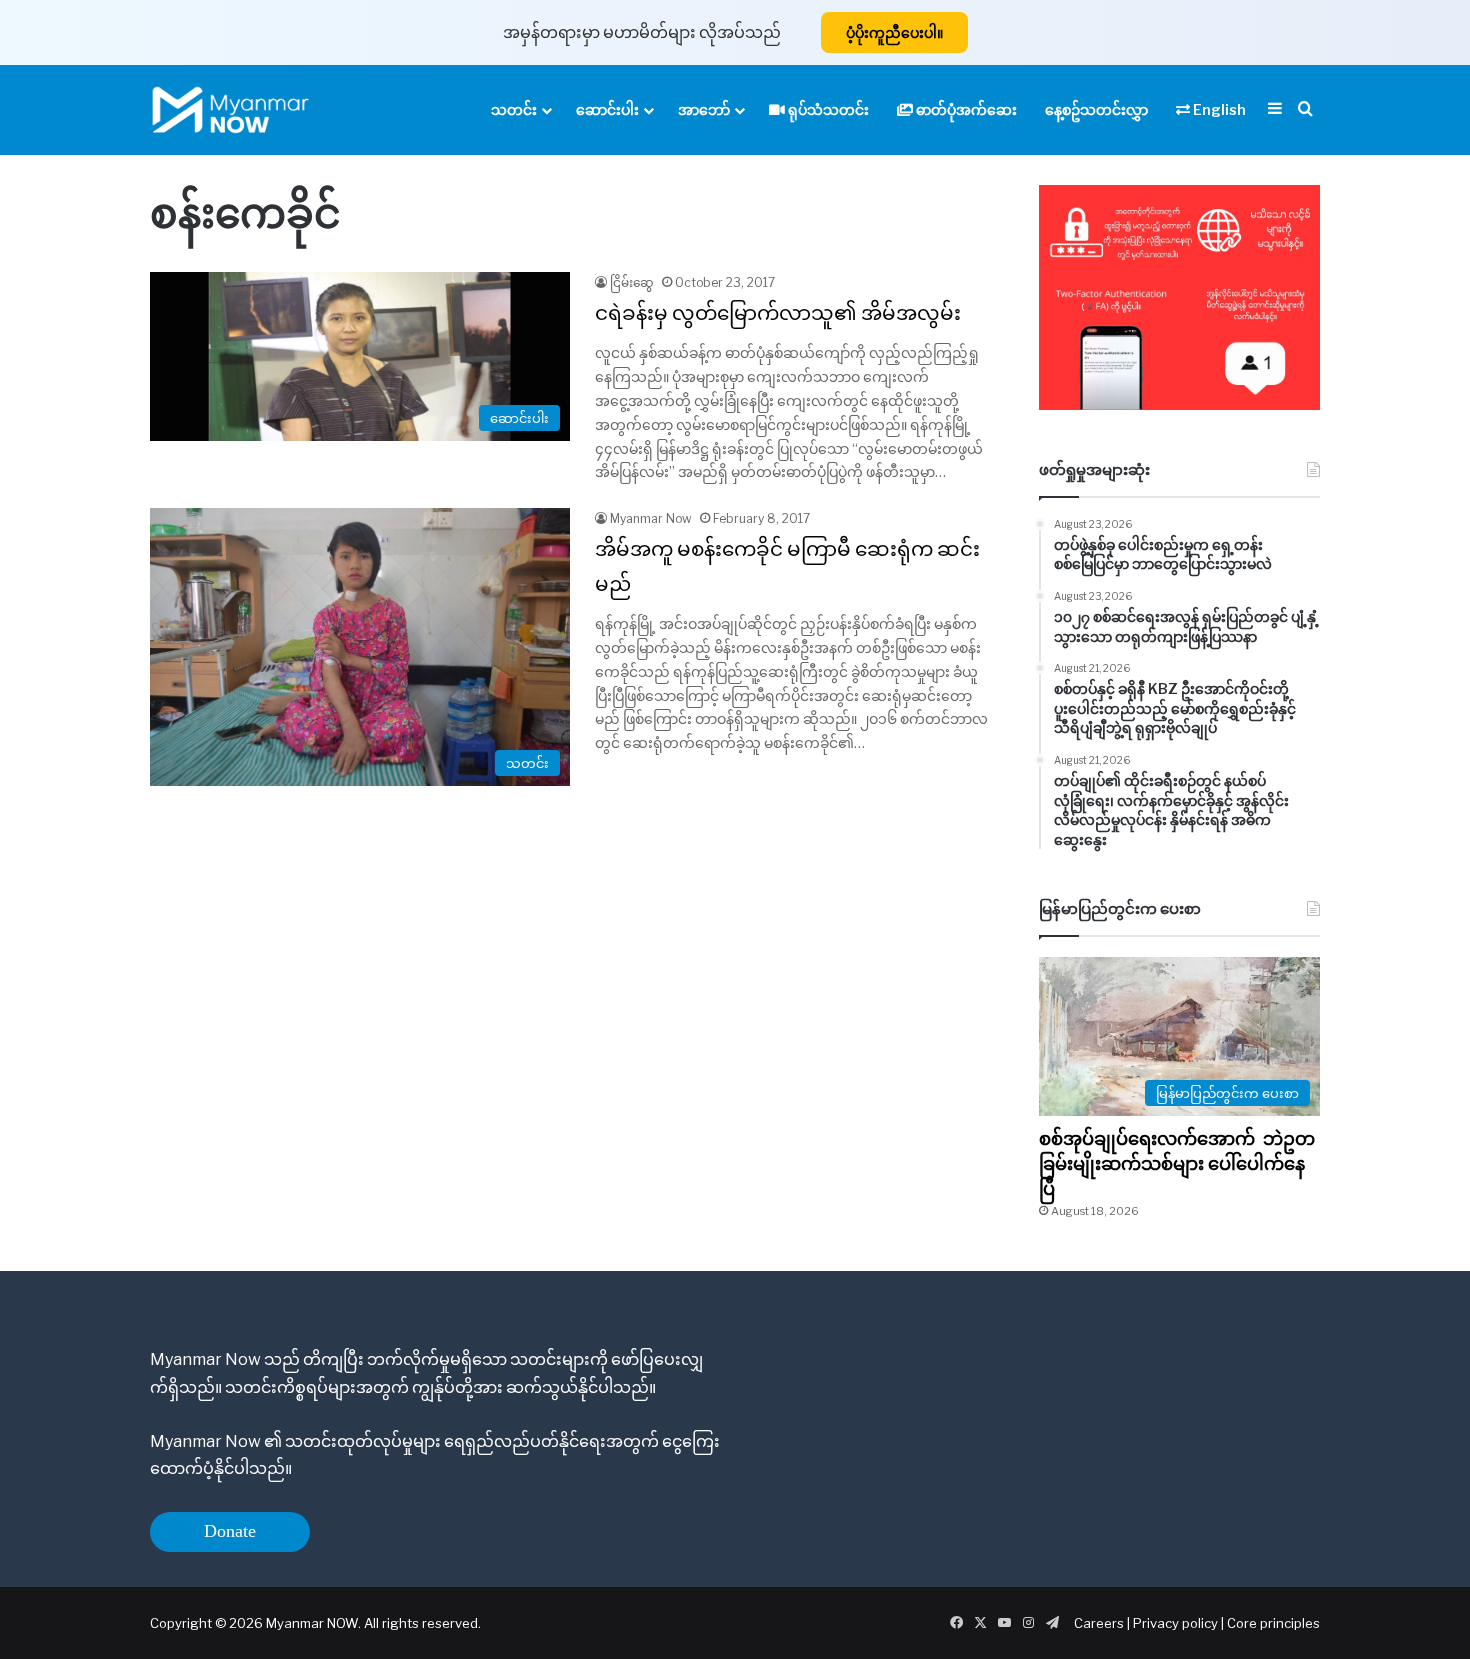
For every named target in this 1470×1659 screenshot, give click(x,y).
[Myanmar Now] (230, 110)
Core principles (1273, 1623)
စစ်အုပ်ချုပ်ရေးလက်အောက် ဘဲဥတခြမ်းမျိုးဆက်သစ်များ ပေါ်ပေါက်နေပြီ (1177, 1163)
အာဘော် (704, 109)
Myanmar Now (651, 518)
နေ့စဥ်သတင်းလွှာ (1096, 109)
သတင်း (514, 109)
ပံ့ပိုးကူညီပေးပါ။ (894, 32)
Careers (1100, 1623)
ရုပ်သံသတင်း (827, 109)
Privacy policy (1175, 1623)
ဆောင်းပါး (607, 109)
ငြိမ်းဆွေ (632, 282)
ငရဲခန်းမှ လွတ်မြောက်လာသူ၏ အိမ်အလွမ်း (778, 313)
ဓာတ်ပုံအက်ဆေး (965, 109)
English (1218, 109)
